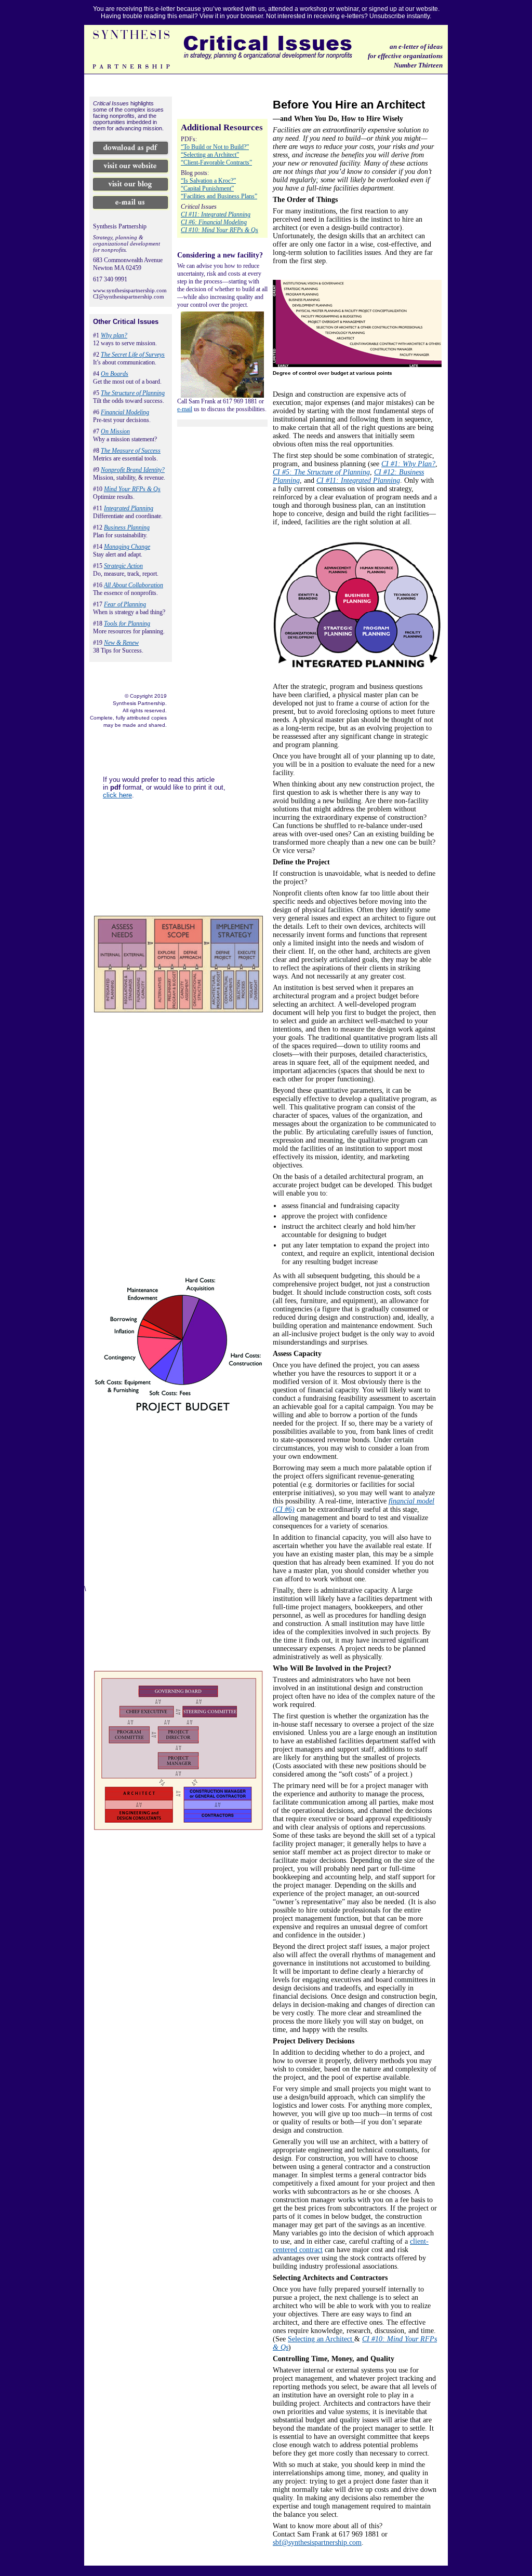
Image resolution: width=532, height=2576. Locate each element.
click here (117, 795)
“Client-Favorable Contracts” (216, 162)
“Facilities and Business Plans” (219, 196)
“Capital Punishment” (207, 188)
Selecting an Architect (321, 2339)
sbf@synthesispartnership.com (317, 2543)
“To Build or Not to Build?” (215, 147)
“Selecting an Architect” (210, 155)
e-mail (185, 409)
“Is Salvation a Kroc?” (208, 181)
